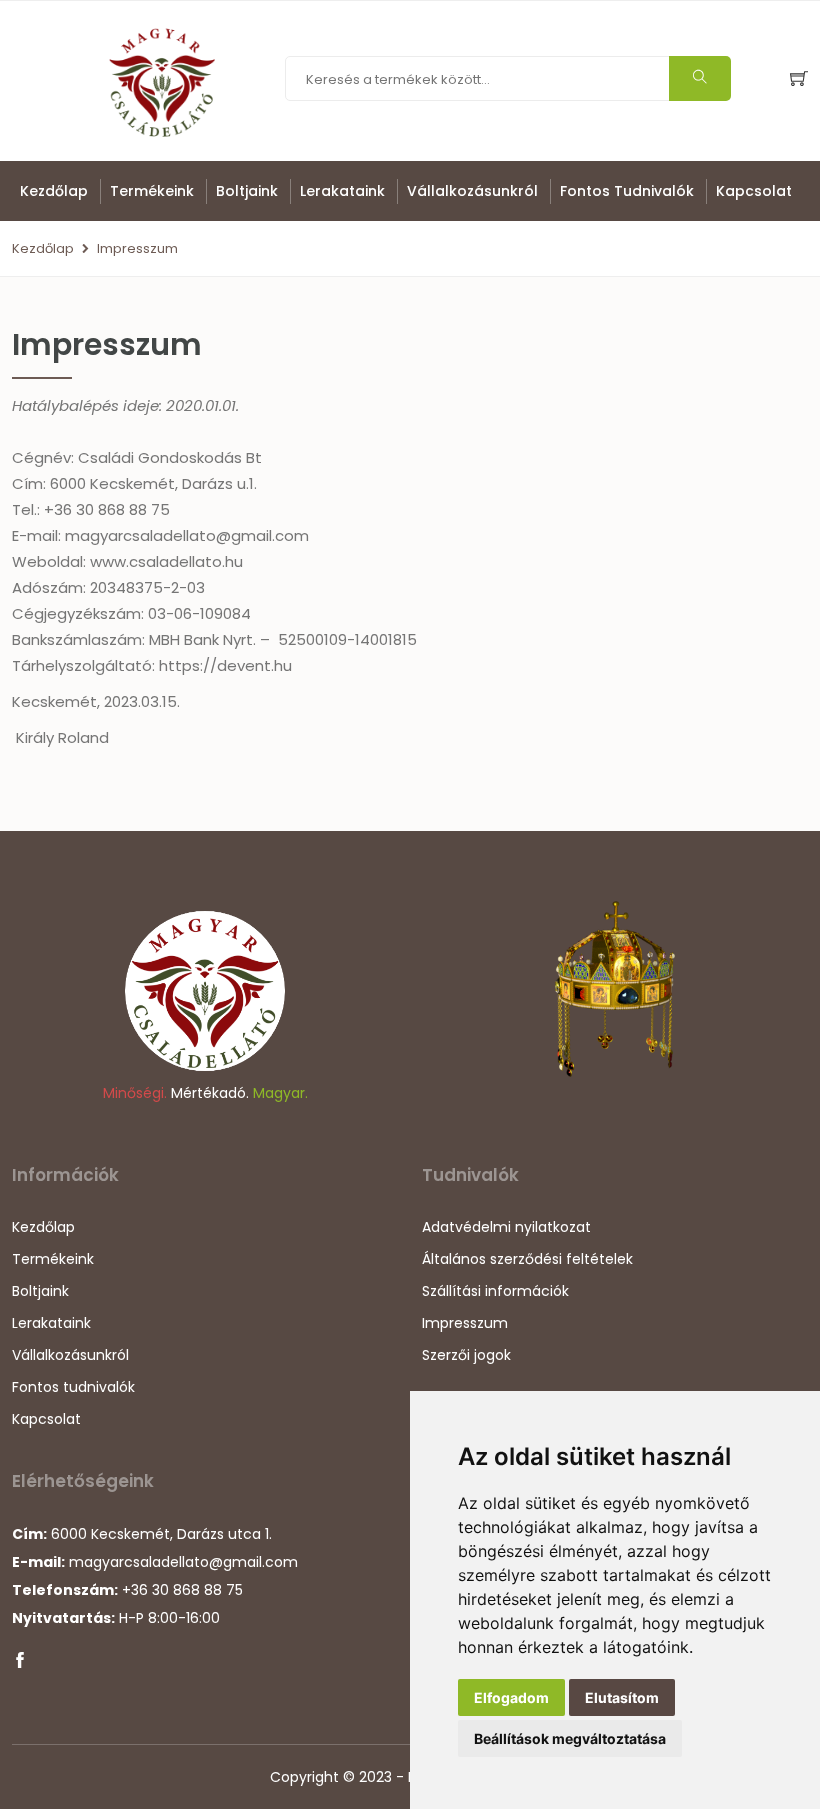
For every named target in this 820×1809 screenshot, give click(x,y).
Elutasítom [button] (622, 1697)
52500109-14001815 (347, 639)
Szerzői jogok (466, 1355)
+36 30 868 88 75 (107, 509)
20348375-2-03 (147, 587)
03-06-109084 (199, 613)
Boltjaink (247, 191)
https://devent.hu (225, 665)
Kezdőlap (54, 191)
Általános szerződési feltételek (527, 1259)
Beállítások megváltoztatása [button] (570, 1738)
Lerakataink (342, 191)
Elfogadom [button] (511, 1697)
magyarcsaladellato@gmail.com (187, 535)
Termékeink (152, 191)
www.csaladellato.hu (166, 561)
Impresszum (137, 248)
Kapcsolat (754, 191)
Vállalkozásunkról (472, 191)
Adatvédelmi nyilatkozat (506, 1227)
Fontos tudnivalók (627, 191)
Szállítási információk (495, 1291)
